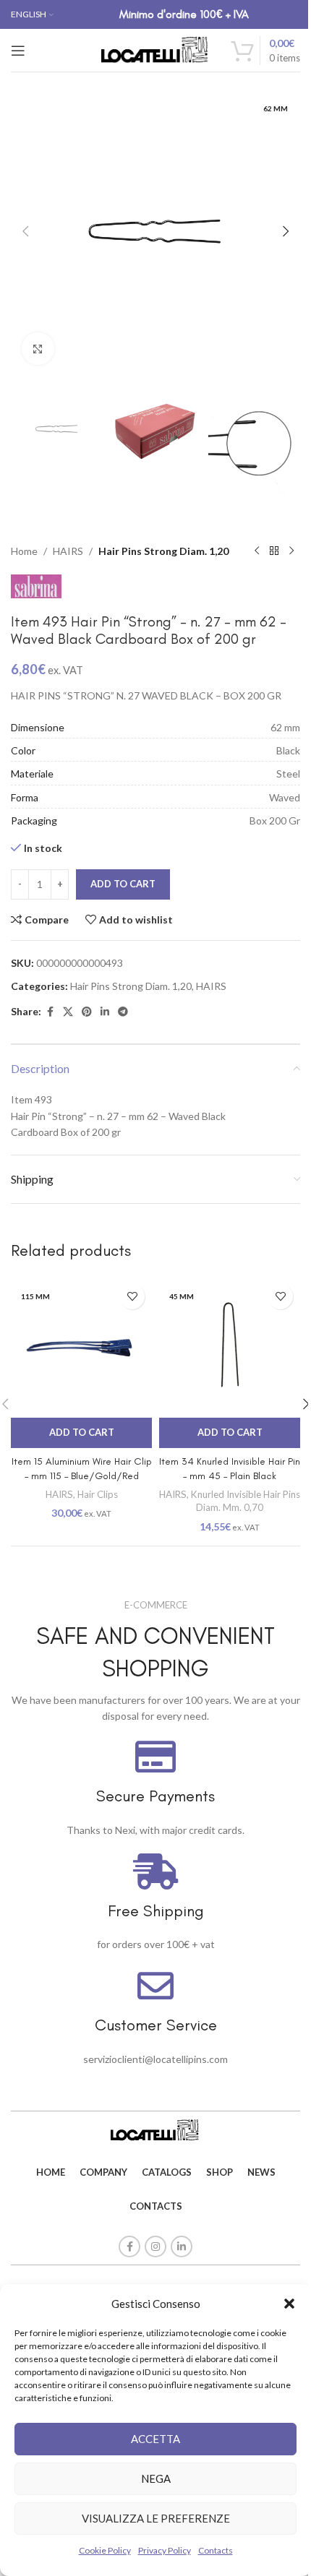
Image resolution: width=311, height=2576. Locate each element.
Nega (156, 2478)
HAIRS (68, 551)
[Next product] (291, 551)
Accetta (155, 2439)
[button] (289, 2304)
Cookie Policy (105, 2550)
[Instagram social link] (155, 2247)
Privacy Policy (165, 2550)
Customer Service (156, 2025)
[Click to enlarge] (38, 349)
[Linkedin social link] (105, 1012)
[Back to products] (274, 551)
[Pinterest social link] (87, 1012)
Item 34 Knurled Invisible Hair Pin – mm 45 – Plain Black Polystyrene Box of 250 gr (230, 1476)
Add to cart (123, 884)
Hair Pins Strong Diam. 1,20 (163, 551)
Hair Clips (98, 1494)
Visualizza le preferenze (156, 2518)
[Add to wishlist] (132, 1297)
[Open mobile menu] (18, 51)
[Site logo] (155, 49)
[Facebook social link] (50, 1012)
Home (24, 551)
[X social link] (68, 1012)
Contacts (216, 2550)
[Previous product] (257, 551)
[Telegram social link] (123, 1012)
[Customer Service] (155, 1986)
